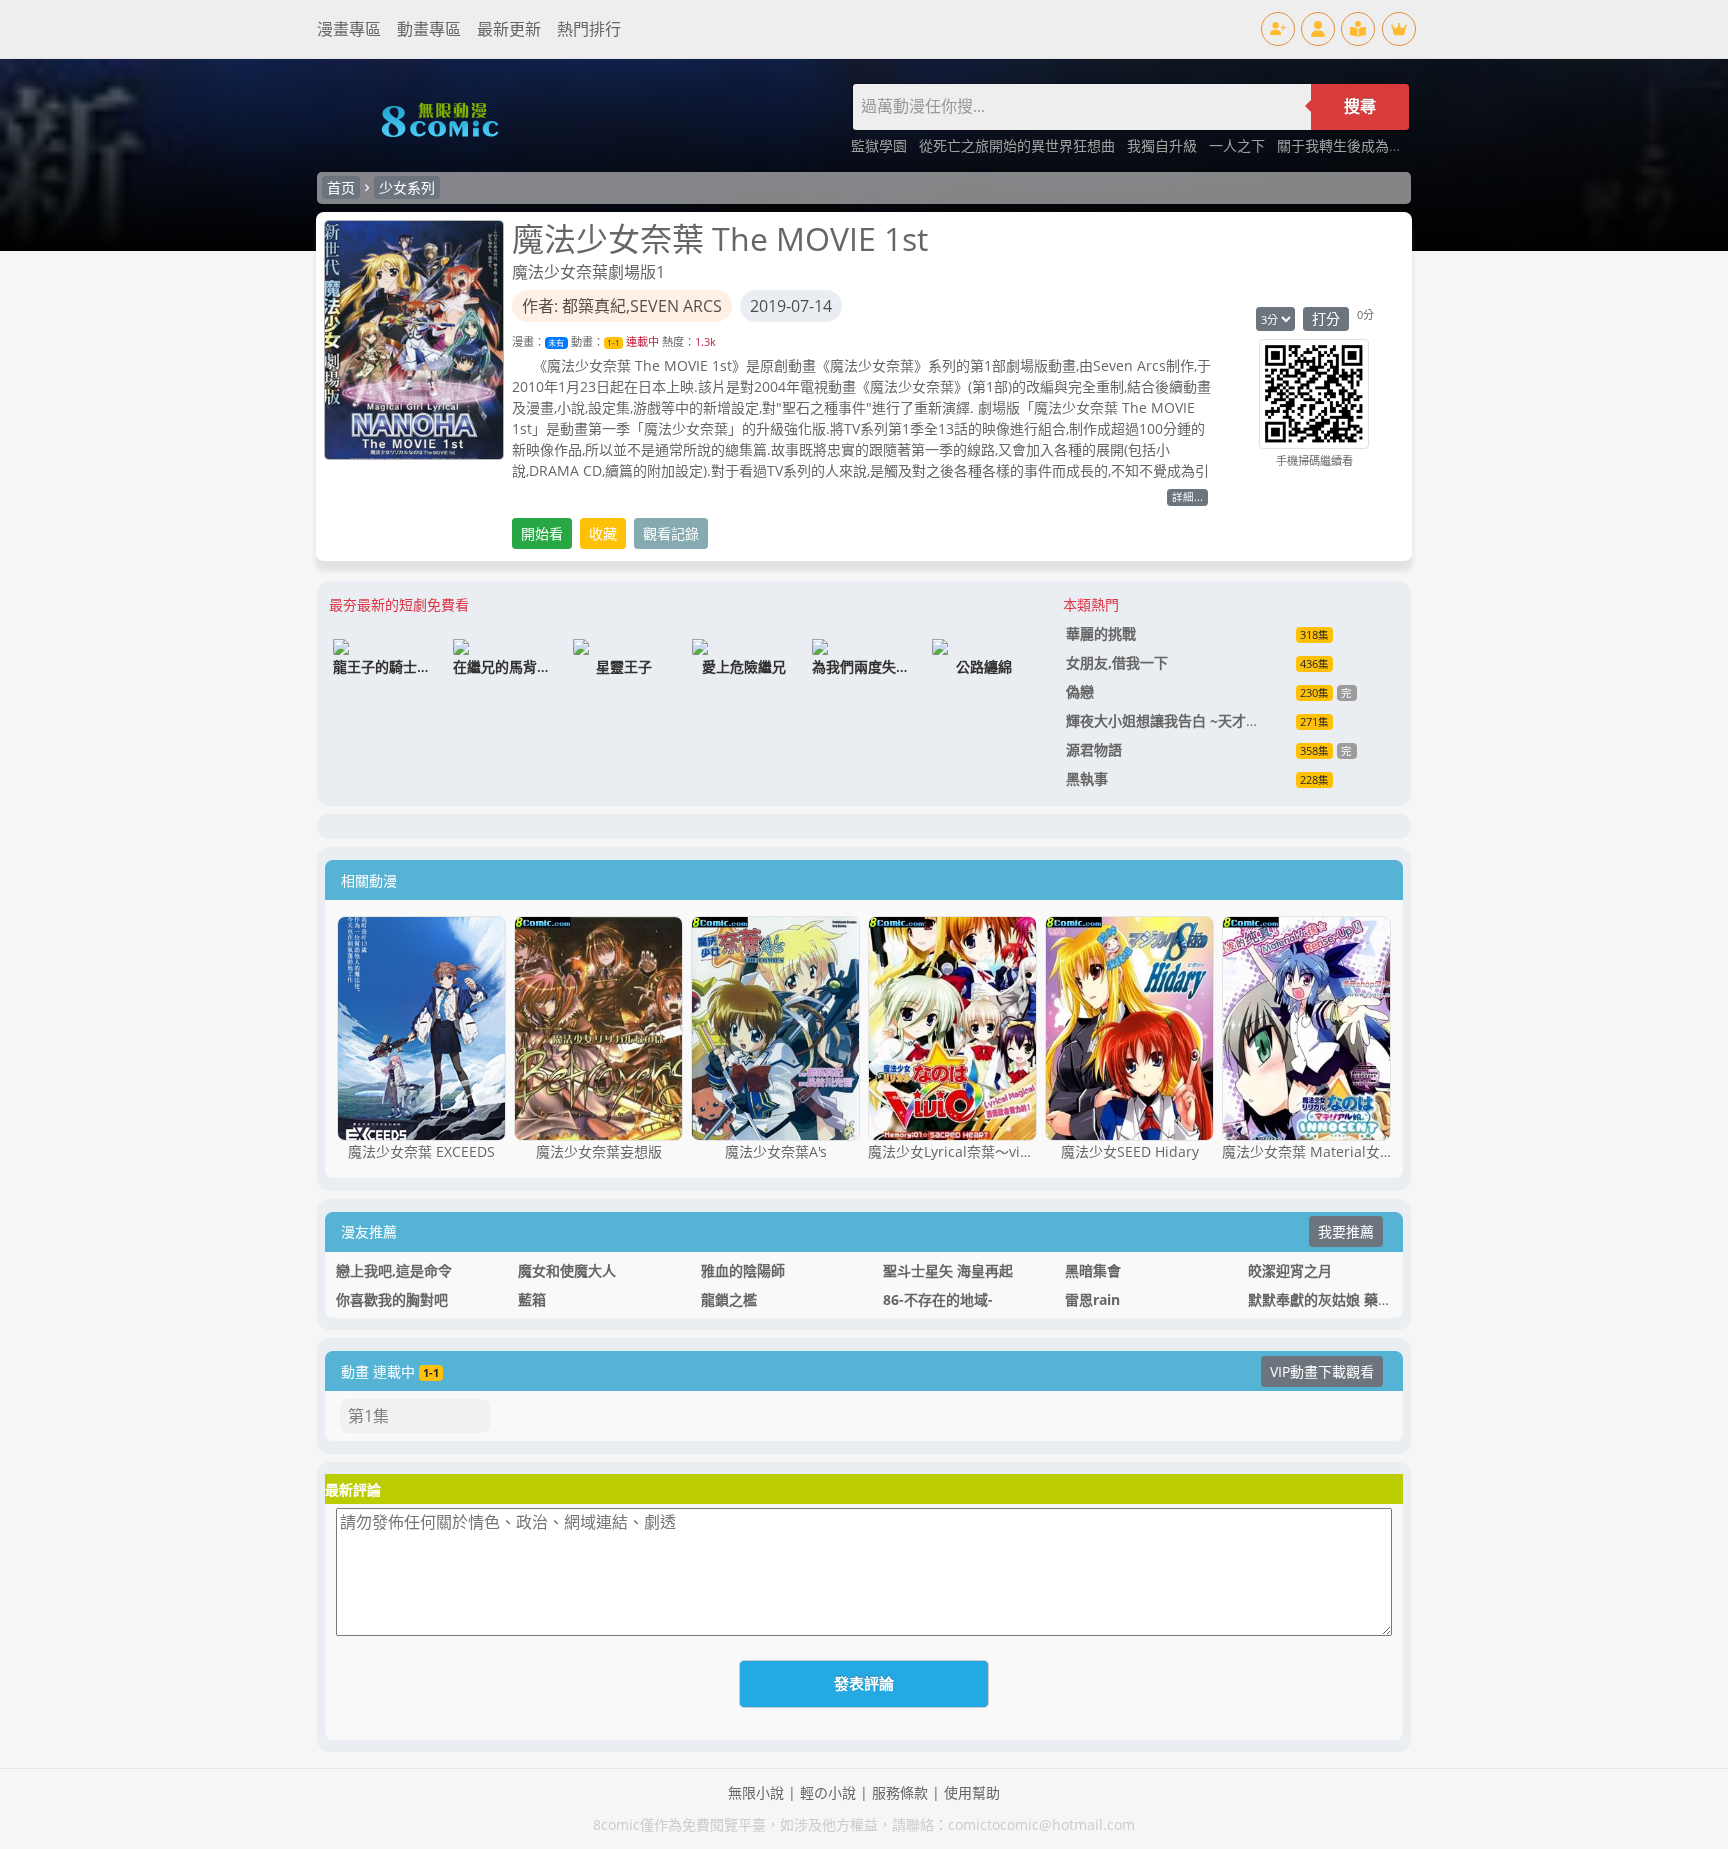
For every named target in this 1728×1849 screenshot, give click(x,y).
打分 (1326, 318)
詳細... (1187, 497)
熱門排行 (589, 29)
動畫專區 (429, 29)
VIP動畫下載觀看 (1322, 1371)
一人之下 (1239, 145)
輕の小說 (828, 1792)
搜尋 (1360, 106)
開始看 (542, 533)
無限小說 (756, 1792)
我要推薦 (1346, 1231)
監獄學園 (881, 145)
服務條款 (900, 1792)
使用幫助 (972, 1792)
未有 (556, 342)
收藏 (603, 533)
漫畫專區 (349, 29)
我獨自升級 (1164, 145)
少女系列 (407, 187)
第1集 (368, 1416)
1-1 (613, 342)
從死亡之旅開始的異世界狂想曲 (1019, 145)
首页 (341, 187)
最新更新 (509, 29)
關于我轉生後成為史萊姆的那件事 (1382, 145)
